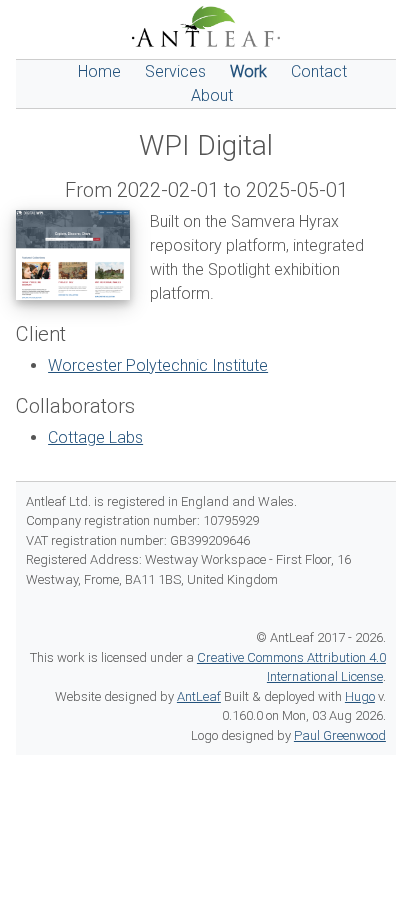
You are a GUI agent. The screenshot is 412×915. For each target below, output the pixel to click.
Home (99, 71)
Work (248, 71)
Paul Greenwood (340, 735)
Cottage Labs (95, 437)
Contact (319, 71)
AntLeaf (199, 696)
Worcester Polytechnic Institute (158, 365)
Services (175, 71)
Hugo (360, 696)
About (212, 95)
